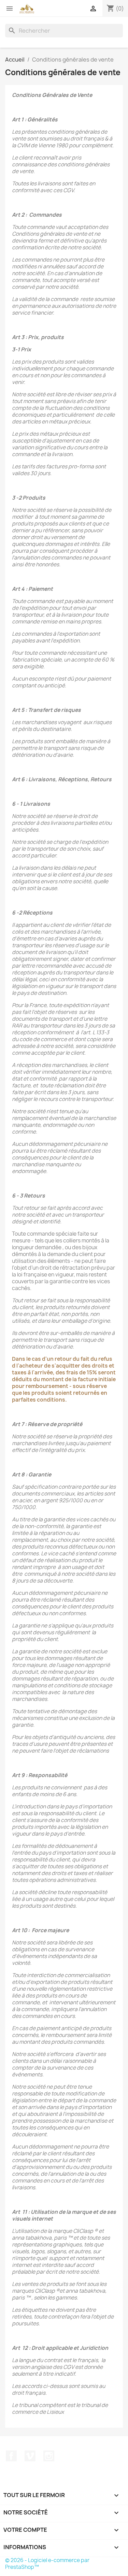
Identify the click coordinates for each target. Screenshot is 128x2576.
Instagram (49, 2456)
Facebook (11, 2456)
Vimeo (30, 2456)
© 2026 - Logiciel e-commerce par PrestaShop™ (47, 2564)
